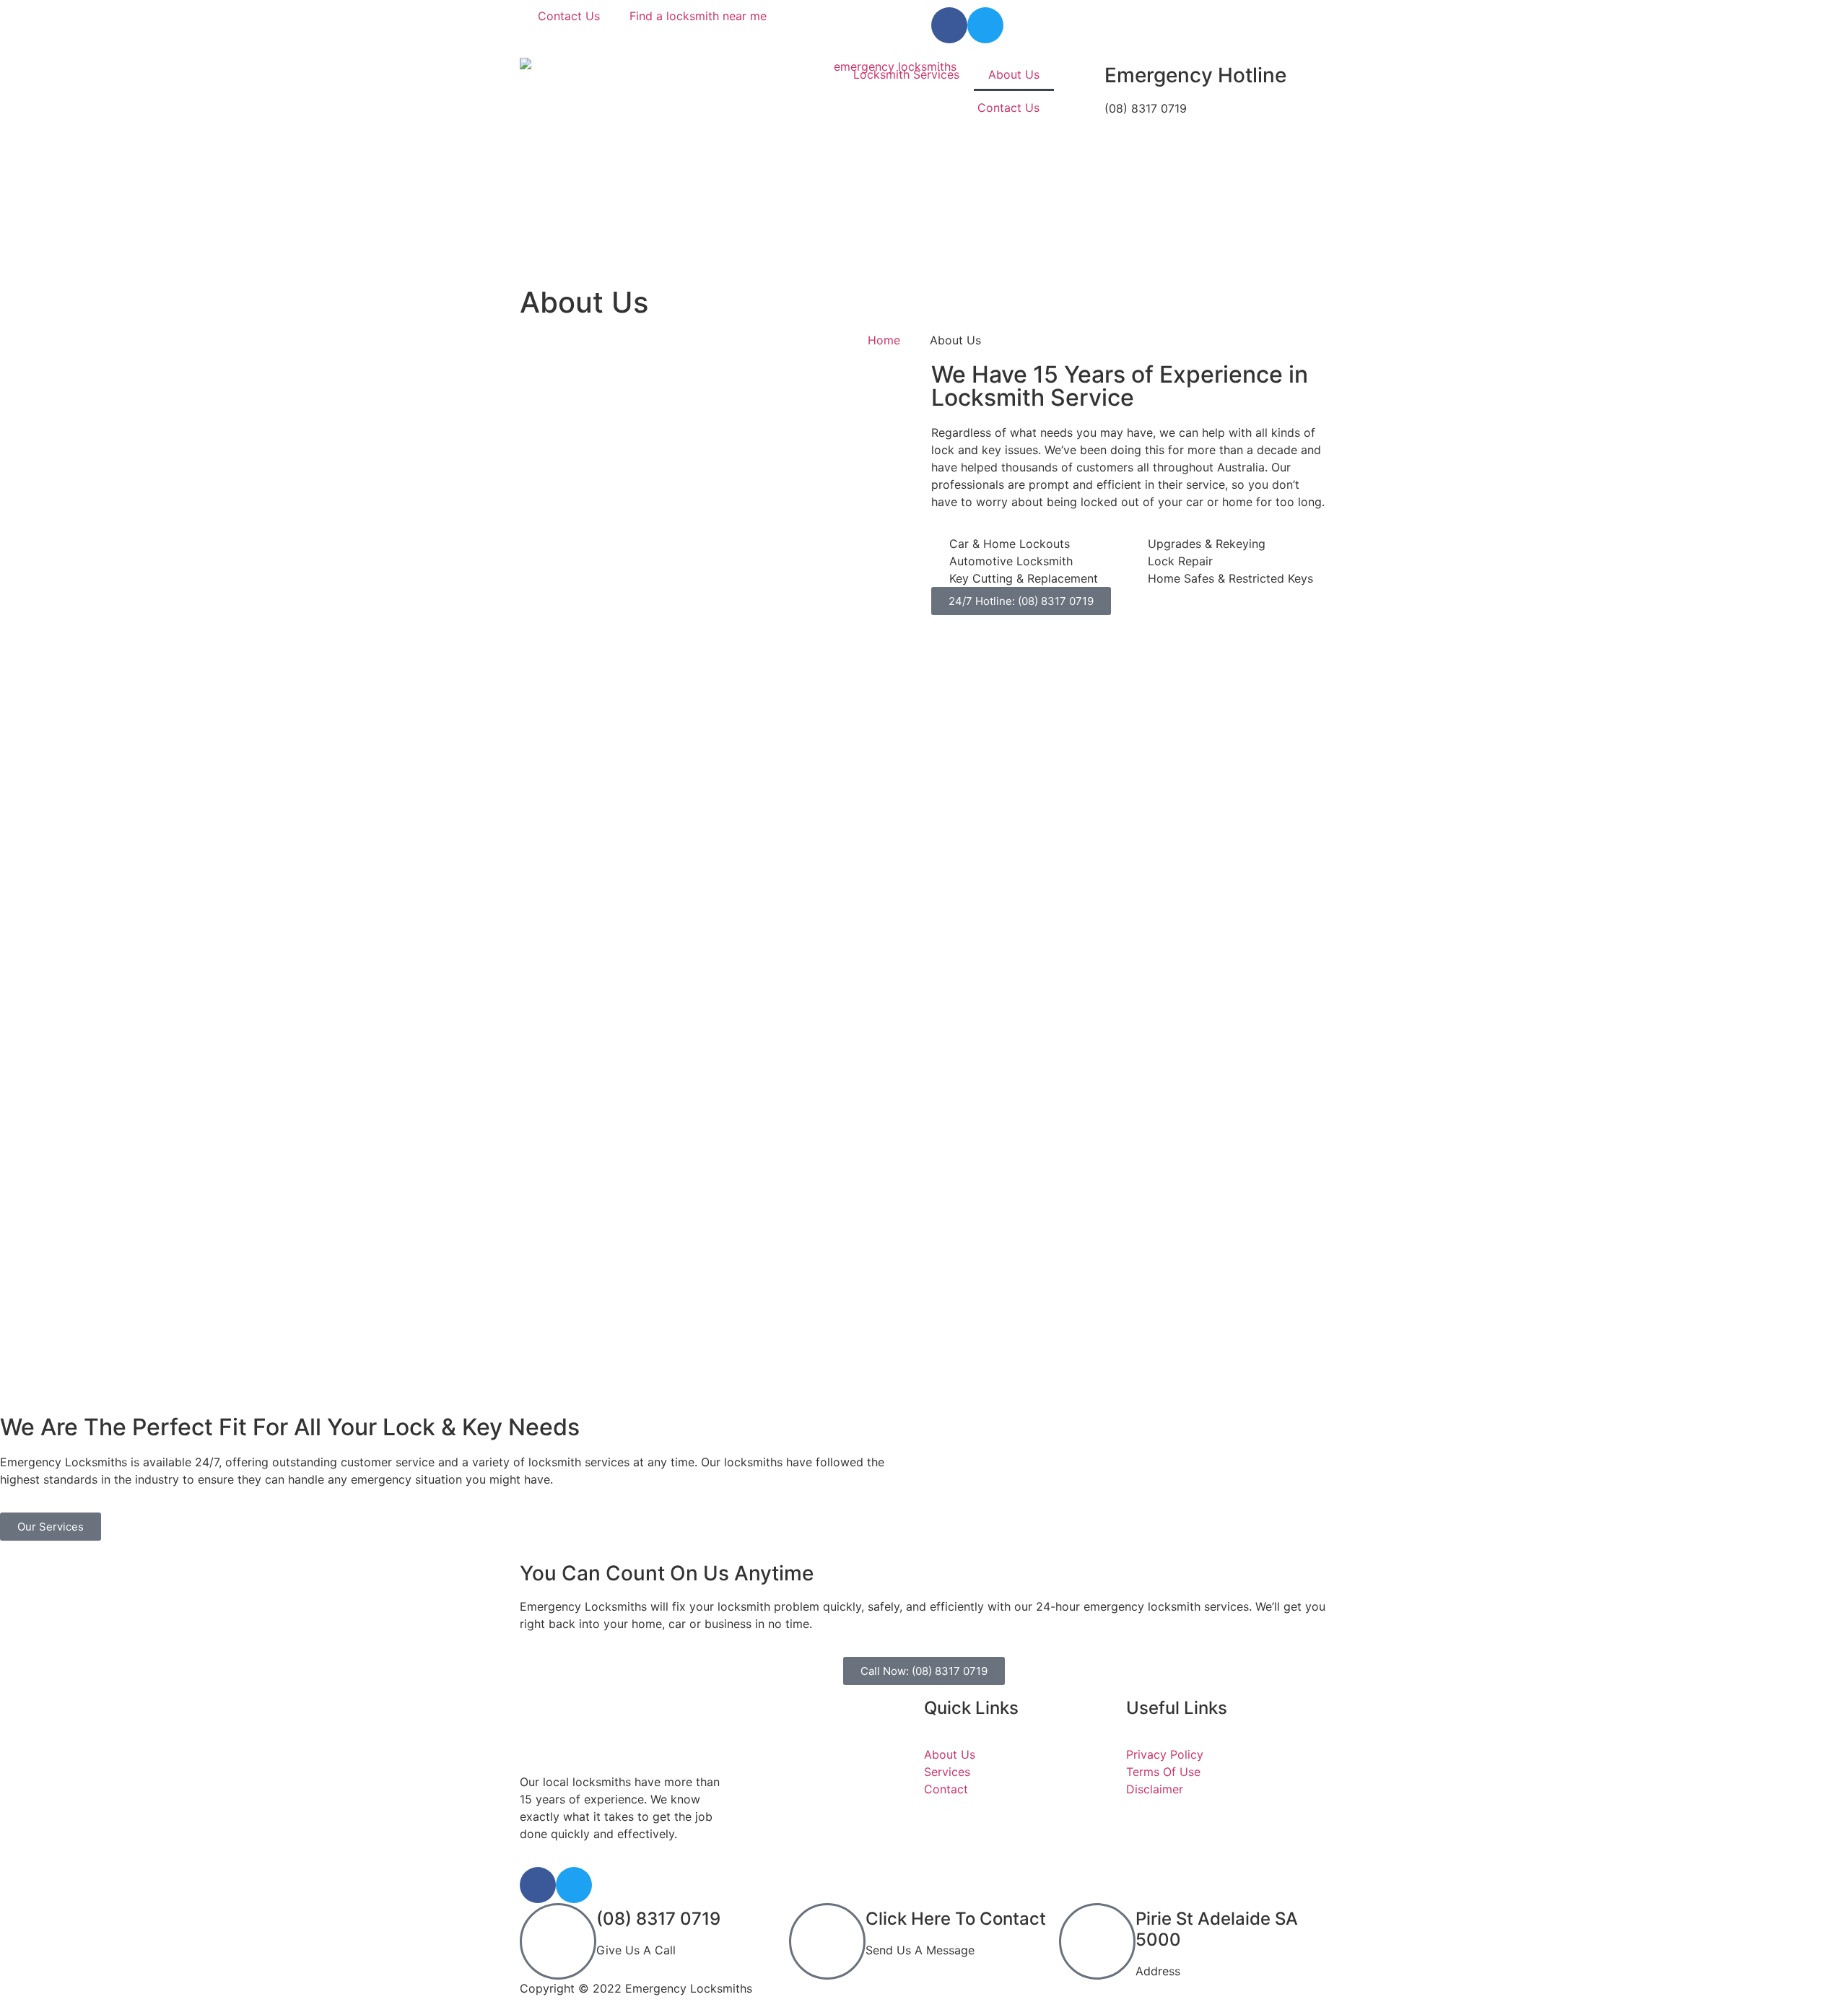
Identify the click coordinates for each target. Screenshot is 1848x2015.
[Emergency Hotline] (1086, 76)
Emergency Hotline (1195, 75)
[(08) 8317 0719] (558, 1941)
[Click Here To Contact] (827, 1941)
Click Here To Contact (956, 1919)
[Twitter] (985, 25)
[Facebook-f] (949, 25)
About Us (1014, 74)
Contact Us (1008, 108)
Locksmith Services (906, 74)
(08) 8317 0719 (658, 1919)
